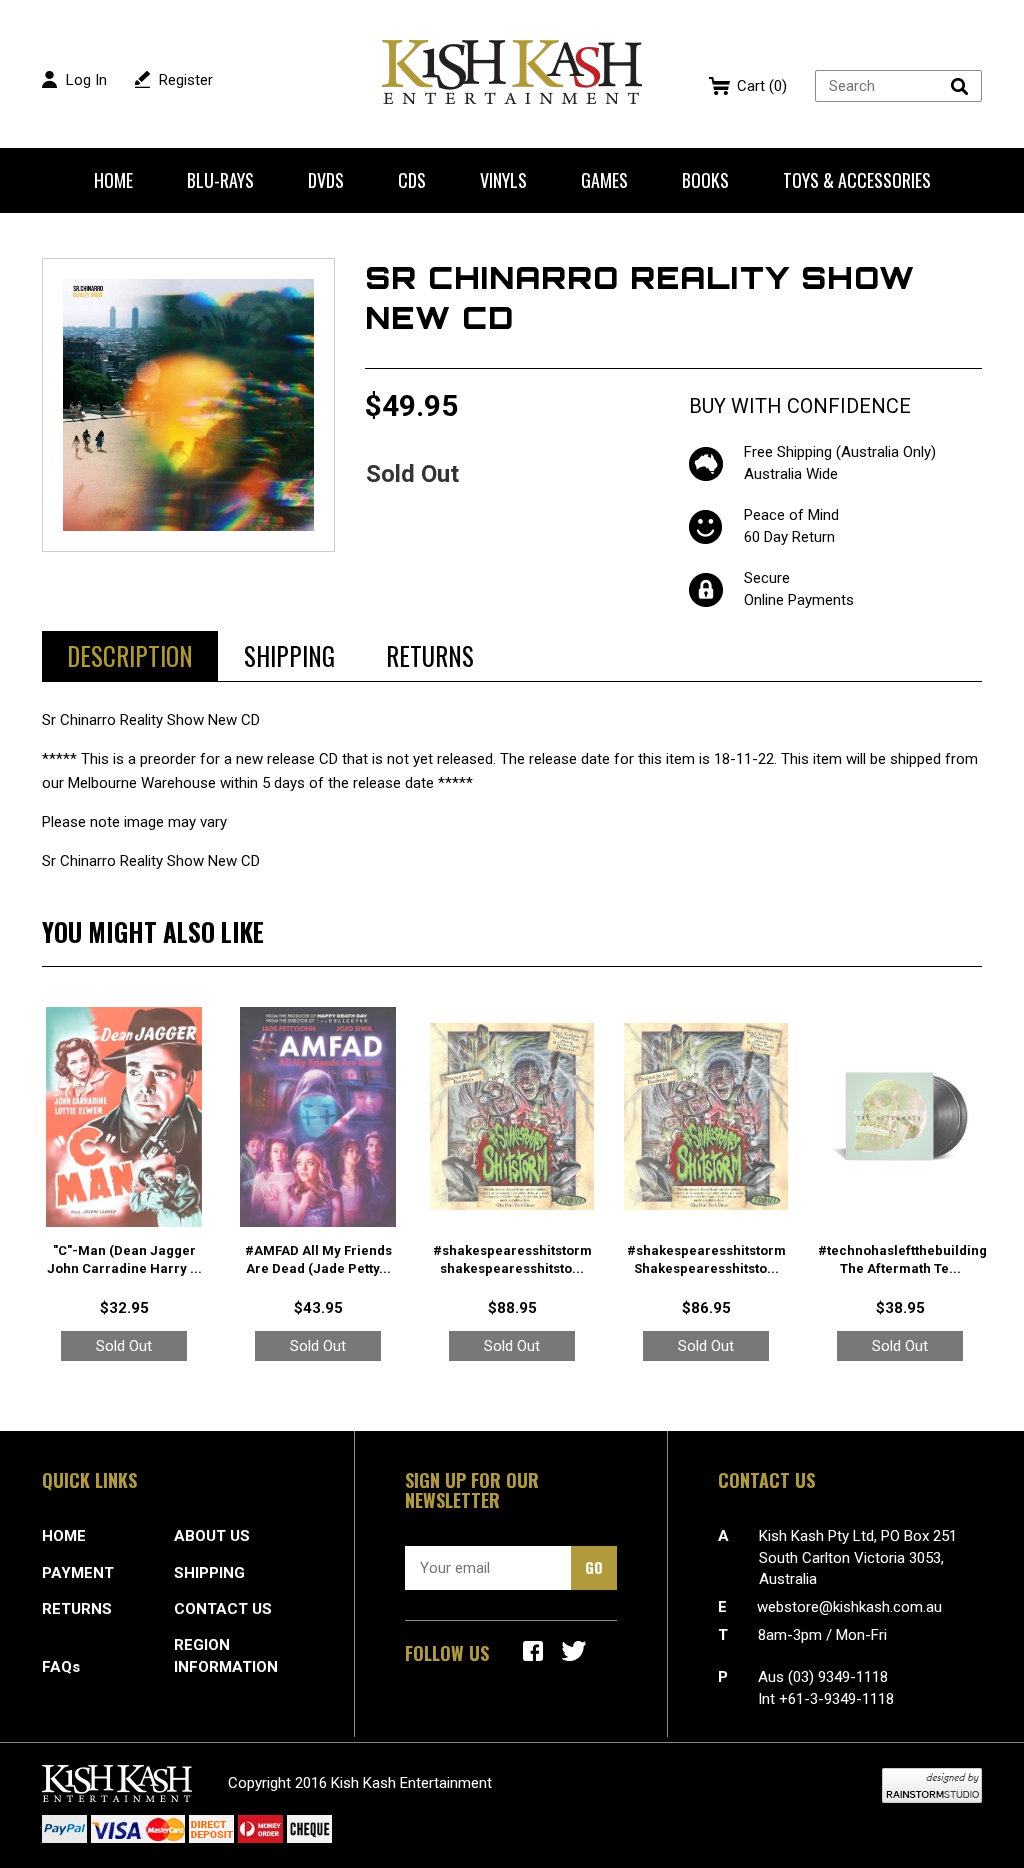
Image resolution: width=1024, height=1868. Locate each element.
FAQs (61, 1667)
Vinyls (503, 180)
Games (604, 180)
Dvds (326, 180)
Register (186, 80)
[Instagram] (574, 1651)
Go (594, 1567)
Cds (412, 180)
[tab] (130, 656)
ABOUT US (212, 1536)
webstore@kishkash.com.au (849, 1607)
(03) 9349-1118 (838, 1677)
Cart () (762, 86)
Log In (86, 80)
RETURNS (77, 1609)
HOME (64, 1536)
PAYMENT (78, 1573)
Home (113, 180)
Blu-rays (220, 180)
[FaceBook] (533, 1651)
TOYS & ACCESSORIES (857, 180)
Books (705, 180)
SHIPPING (209, 1573)
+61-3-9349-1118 (836, 1699)
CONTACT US (223, 1609)
